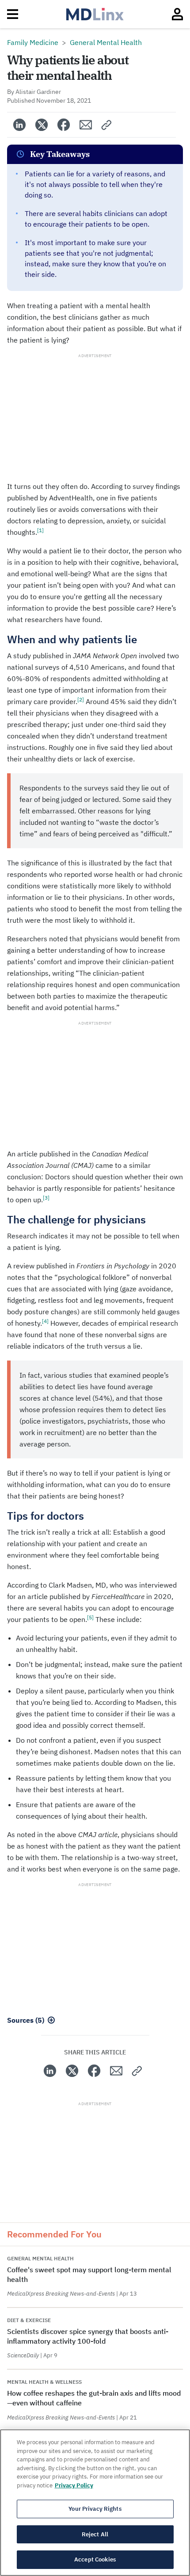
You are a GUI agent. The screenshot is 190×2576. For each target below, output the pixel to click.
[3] (46, 1198)
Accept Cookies (95, 2559)
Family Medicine (33, 42)
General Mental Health (106, 42)
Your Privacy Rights (95, 2509)
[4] (45, 1321)
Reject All (95, 2534)
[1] (40, 530)
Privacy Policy (74, 2485)
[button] (107, 125)
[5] (90, 1617)
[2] (81, 699)
